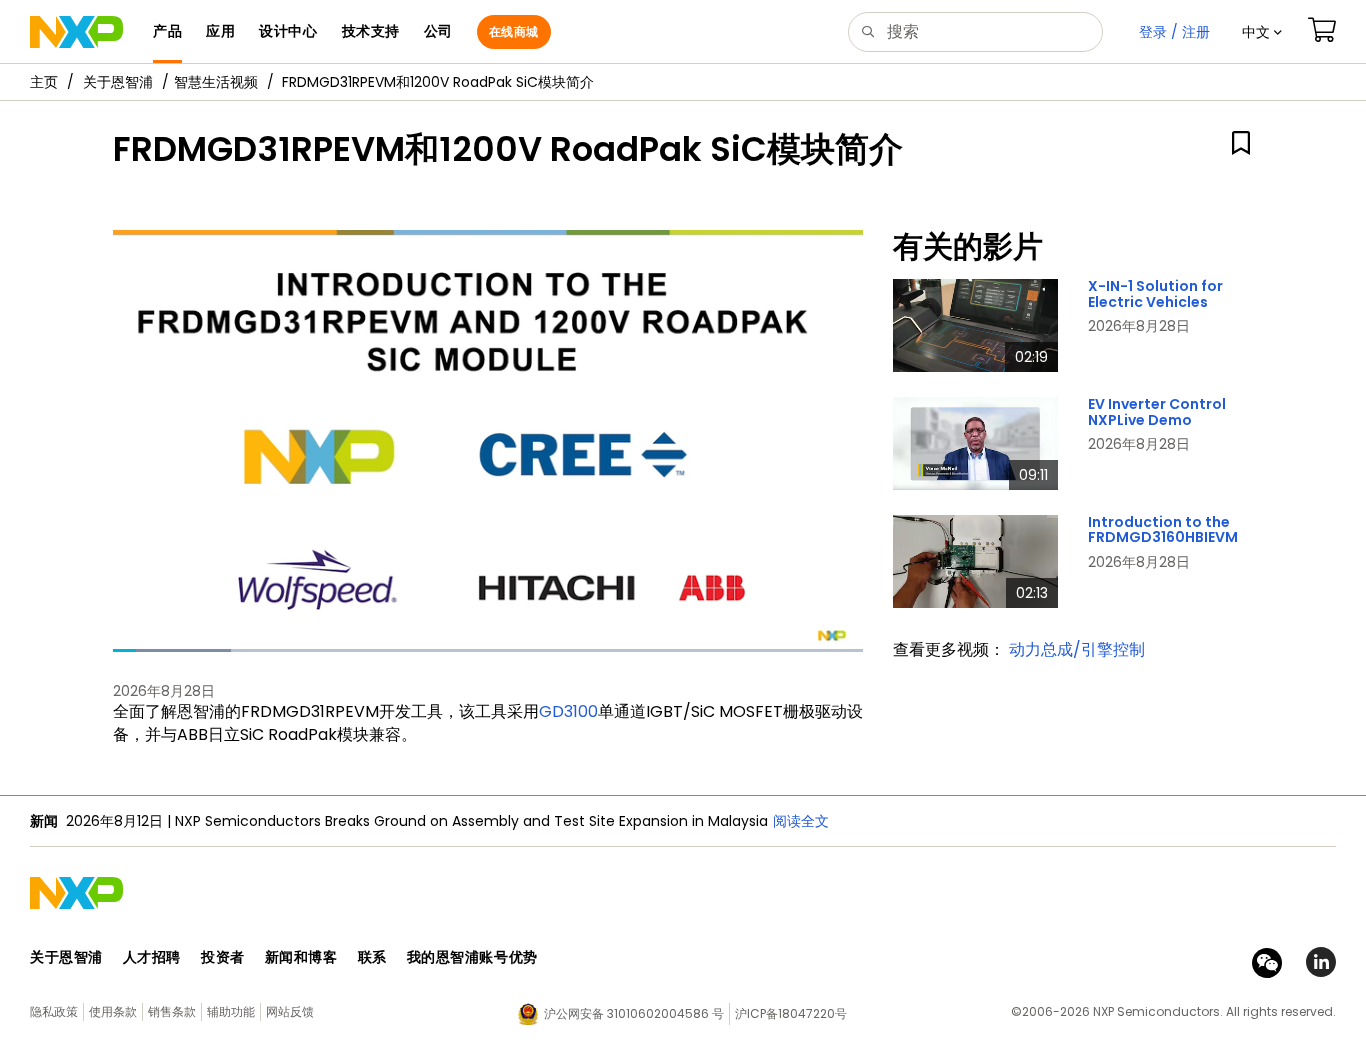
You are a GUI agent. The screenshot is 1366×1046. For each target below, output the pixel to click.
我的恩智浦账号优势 (472, 957)
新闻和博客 (301, 957)
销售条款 (172, 1011)
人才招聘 (152, 957)
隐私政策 (54, 1011)
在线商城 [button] (514, 31)
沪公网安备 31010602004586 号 (634, 1013)
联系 (372, 957)
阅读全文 (801, 821)
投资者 (223, 957)
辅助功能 (231, 1011)
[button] (1262, 32)
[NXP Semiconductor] (76, 32)
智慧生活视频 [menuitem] (216, 82)
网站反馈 (290, 1011)
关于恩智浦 (118, 82)
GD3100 (568, 711)
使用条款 (113, 1011)
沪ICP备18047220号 (791, 1013)
